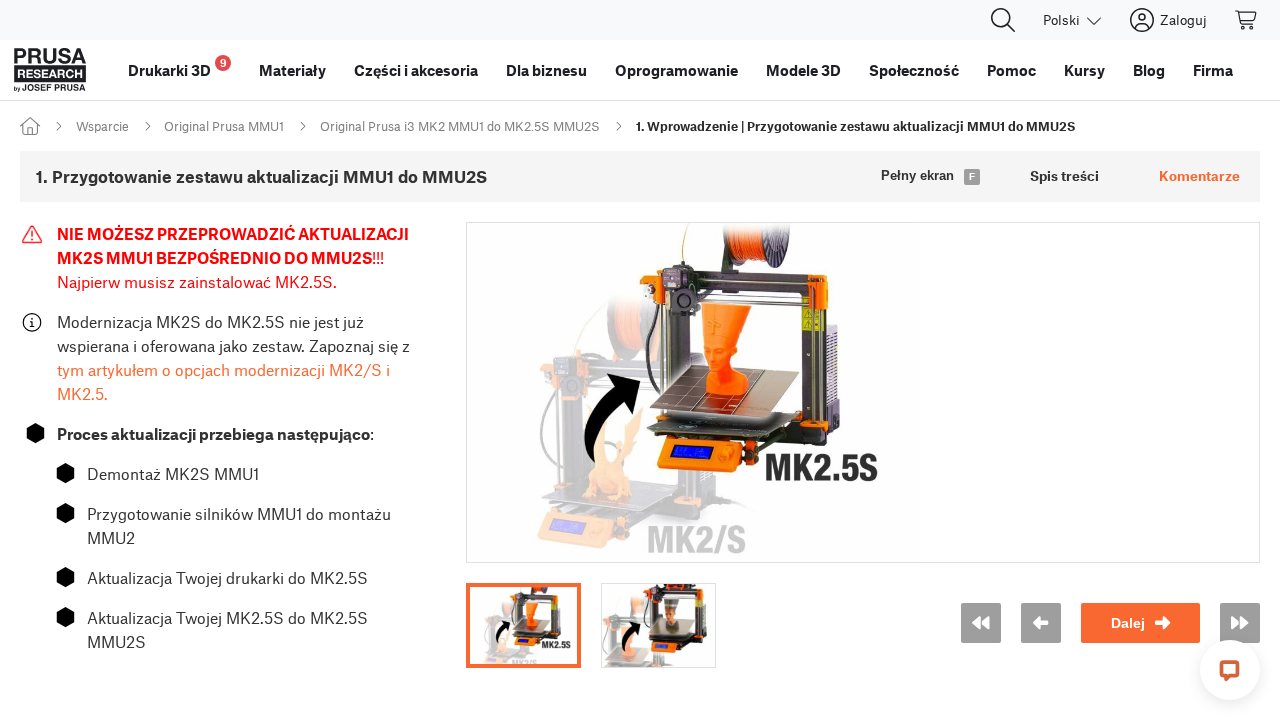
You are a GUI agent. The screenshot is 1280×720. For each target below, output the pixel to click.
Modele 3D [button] (803, 70)
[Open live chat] (1230, 670)
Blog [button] (1149, 70)
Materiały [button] (292, 70)
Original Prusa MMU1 (224, 126)
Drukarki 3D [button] (177, 67)
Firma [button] (1213, 70)
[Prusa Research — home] (50, 70)
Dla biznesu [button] (546, 70)
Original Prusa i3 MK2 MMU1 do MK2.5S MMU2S (460, 126)
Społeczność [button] (914, 70)
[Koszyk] (1247, 20)
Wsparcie (102, 126)
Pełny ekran (917, 175)
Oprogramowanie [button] (676, 70)
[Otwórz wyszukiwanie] (1003, 20)
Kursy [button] (1084, 70)
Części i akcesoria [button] (416, 70)
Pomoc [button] (1011, 70)
